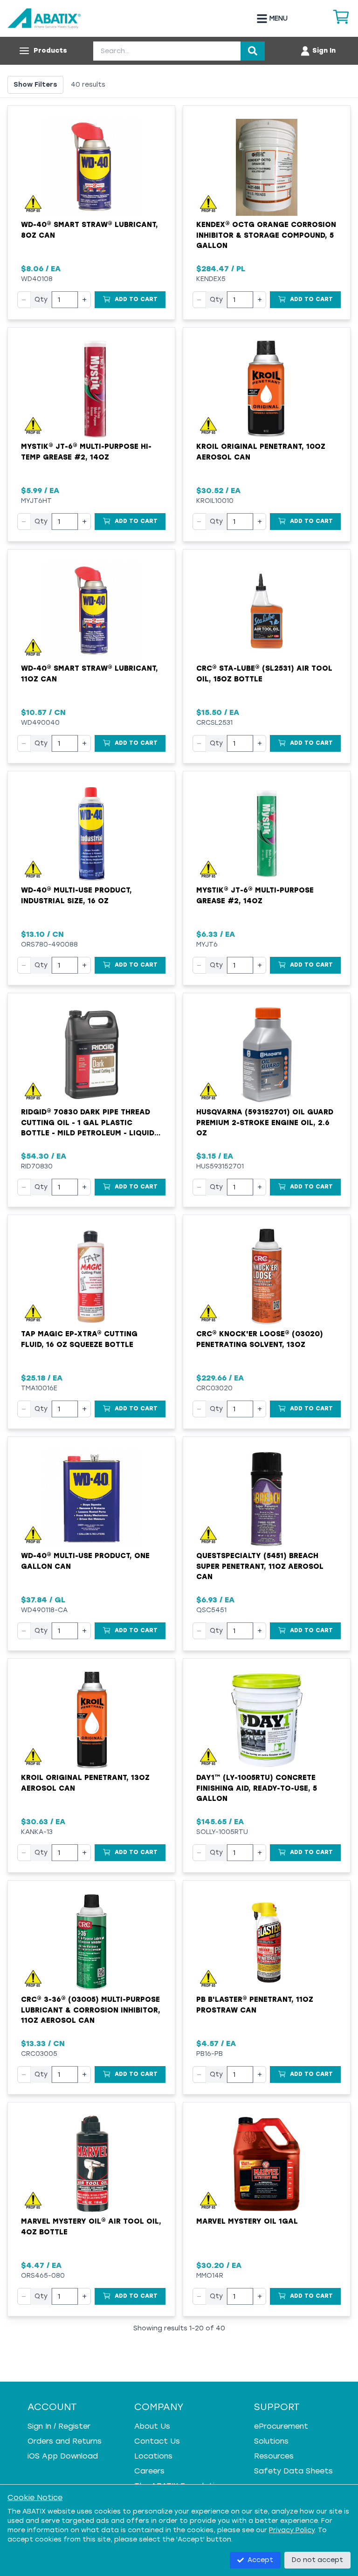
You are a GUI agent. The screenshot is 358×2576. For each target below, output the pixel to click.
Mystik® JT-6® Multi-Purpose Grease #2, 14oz (255, 896)
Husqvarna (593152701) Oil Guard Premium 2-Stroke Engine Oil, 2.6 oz (265, 1123)
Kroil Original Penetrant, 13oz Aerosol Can (85, 1783)
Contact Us (157, 2441)
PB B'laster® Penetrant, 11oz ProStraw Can (255, 2005)
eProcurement (281, 2426)
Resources (274, 2456)
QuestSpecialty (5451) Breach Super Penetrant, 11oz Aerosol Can (260, 1566)
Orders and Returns (65, 2441)
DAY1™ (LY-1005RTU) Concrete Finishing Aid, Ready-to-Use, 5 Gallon (257, 1788)
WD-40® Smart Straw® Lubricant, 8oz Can (89, 230)
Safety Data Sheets (293, 2471)
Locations (153, 2456)
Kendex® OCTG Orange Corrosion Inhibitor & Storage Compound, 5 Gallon (266, 235)
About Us (152, 2426)
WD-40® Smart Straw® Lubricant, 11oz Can (89, 674)
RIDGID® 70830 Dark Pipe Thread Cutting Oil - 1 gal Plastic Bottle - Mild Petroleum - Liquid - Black (90, 1123)
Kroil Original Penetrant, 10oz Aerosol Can (261, 452)
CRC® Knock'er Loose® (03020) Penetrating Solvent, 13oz (260, 1339)
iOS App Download (63, 2456)
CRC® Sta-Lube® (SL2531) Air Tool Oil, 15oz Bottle (264, 674)
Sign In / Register (59, 2426)
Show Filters (35, 85)
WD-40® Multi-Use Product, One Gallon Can (85, 1561)
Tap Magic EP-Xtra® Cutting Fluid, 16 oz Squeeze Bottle (79, 1339)
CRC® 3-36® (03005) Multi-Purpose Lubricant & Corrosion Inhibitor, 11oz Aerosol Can (91, 2010)
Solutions (271, 2441)
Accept (260, 2560)
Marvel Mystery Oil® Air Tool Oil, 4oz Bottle (91, 2227)
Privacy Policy (292, 2530)
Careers (149, 2471)
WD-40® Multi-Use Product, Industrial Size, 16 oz (76, 896)
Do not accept (317, 2560)
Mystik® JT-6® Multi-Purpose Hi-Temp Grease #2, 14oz (86, 452)
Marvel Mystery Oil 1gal (247, 2221)
